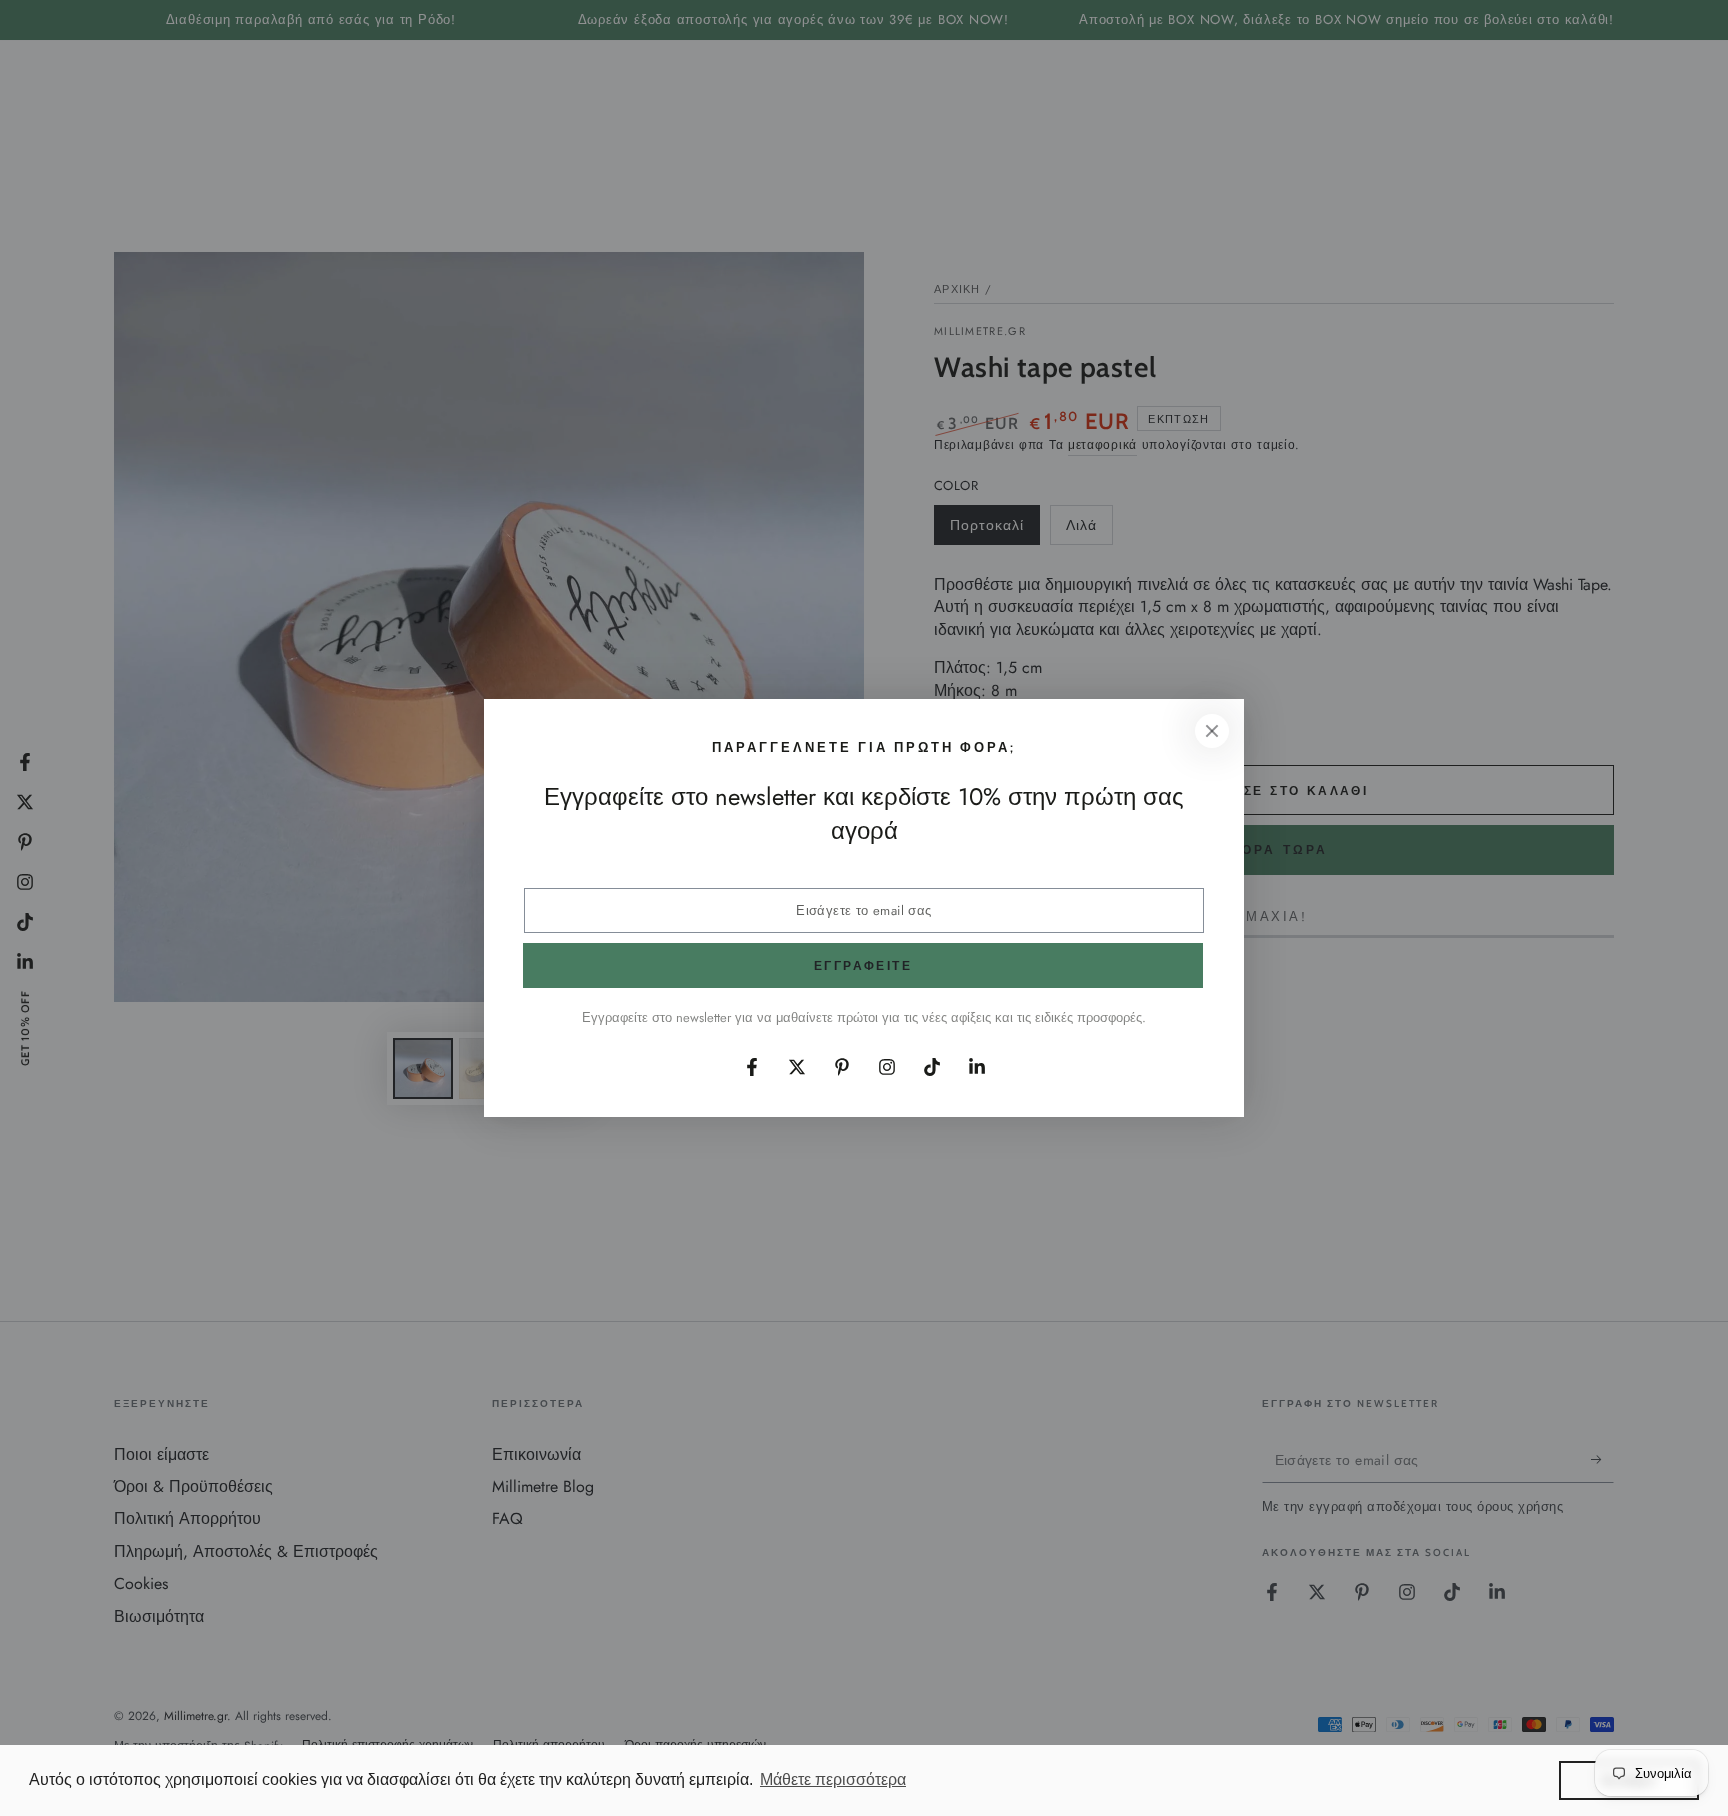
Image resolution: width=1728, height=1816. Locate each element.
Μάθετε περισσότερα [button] (833, 1779)
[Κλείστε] (1212, 731)
